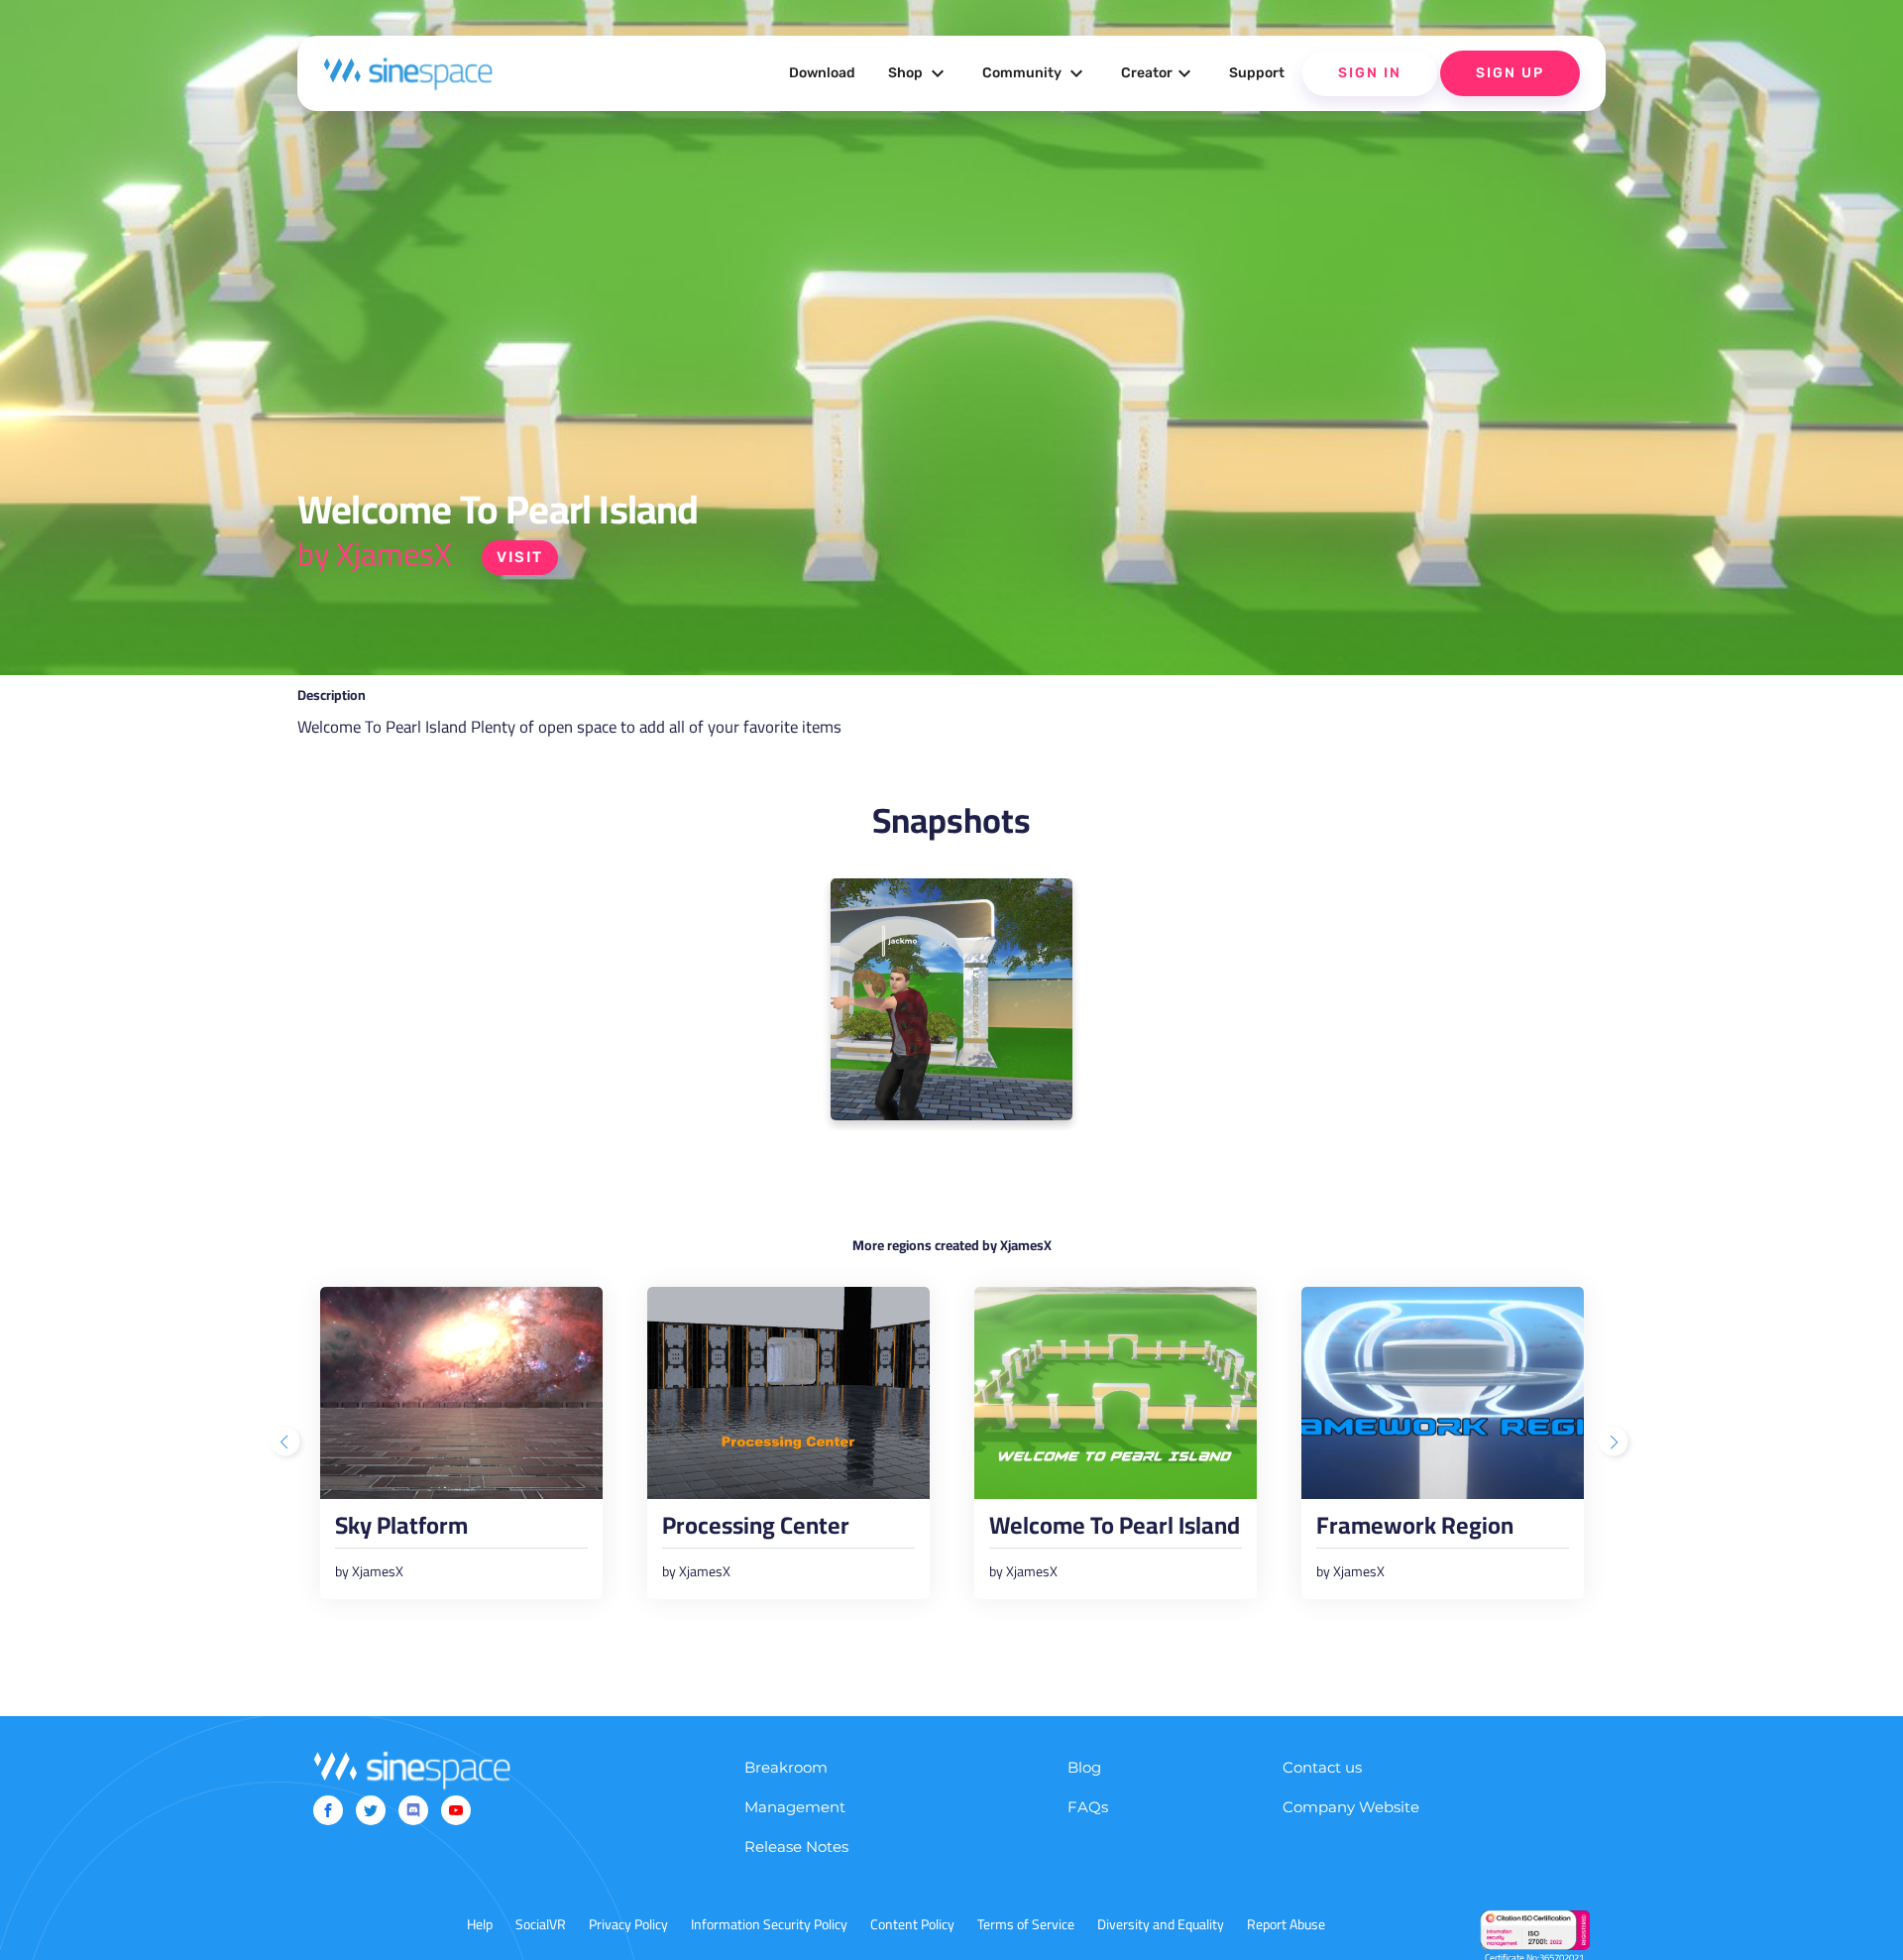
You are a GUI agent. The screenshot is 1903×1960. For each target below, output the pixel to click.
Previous (287, 1443)
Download (822, 73)
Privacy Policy (628, 1924)
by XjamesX (375, 553)
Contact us (1322, 1767)
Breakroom (786, 1767)
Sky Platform (401, 1531)
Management (795, 1807)
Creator (1159, 73)
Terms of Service (1026, 1924)
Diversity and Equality (1161, 1924)
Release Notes (796, 1846)
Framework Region (1415, 1531)
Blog (1084, 1767)
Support (1257, 73)
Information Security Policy (769, 1924)
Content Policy (912, 1924)
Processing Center (756, 1531)
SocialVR (541, 1924)
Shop (919, 73)
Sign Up (1510, 73)
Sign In (1370, 73)
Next (1616, 1443)
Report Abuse (1286, 1924)
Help (480, 1924)
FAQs (1088, 1807)
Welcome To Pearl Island (1115, 1531)
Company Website (1351, 1807)
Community (1035, 73)
